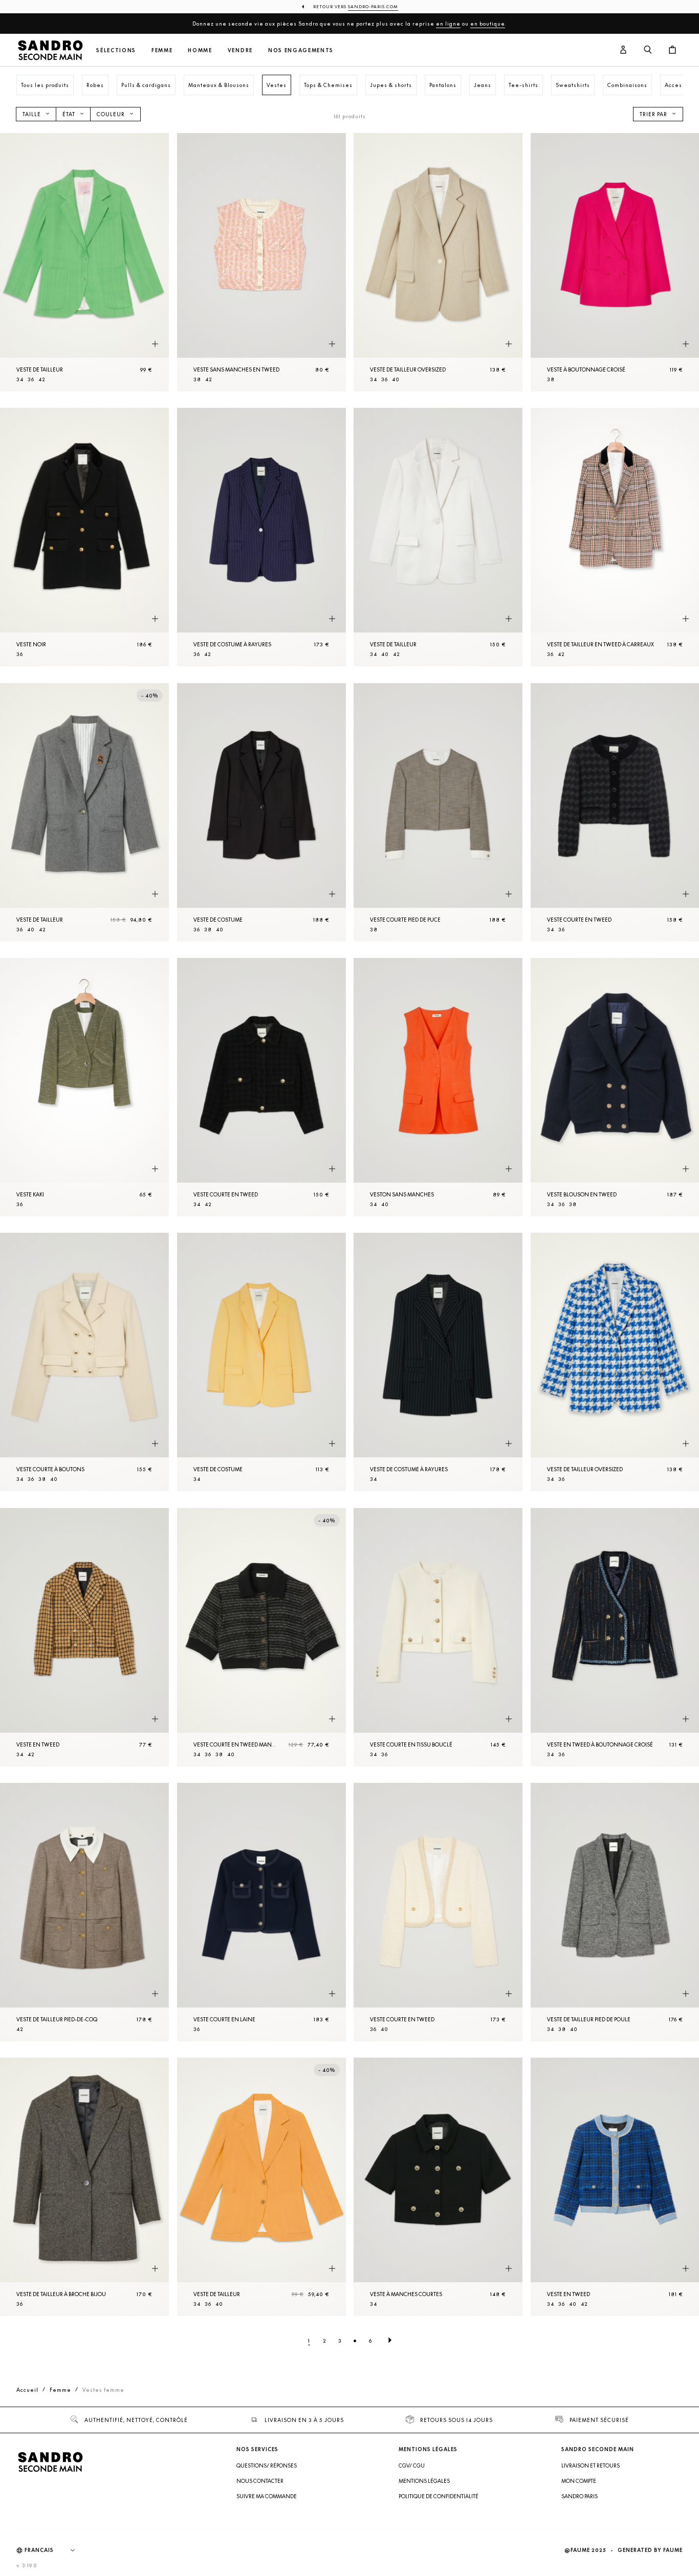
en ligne (448, 24)
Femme (162, 50)
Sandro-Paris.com (373, 7)
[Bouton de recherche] (648, 50)
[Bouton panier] (672, 50)
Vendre (240, 50)
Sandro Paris (580, 2496)
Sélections (116, 50)
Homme (200, 50)
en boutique (488, 24)
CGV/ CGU (412, 2465)
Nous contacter (260, 2481)
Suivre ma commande (267, 2496)
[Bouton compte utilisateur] (623, 50)
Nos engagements (301, 50)
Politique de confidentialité (439, 2496)
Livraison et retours (591, 2465)
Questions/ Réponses (267, 2465)
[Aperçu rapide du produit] (155, 344)
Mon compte (579, 2481)
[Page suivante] (390, 2341)
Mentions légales (424, 2481)
